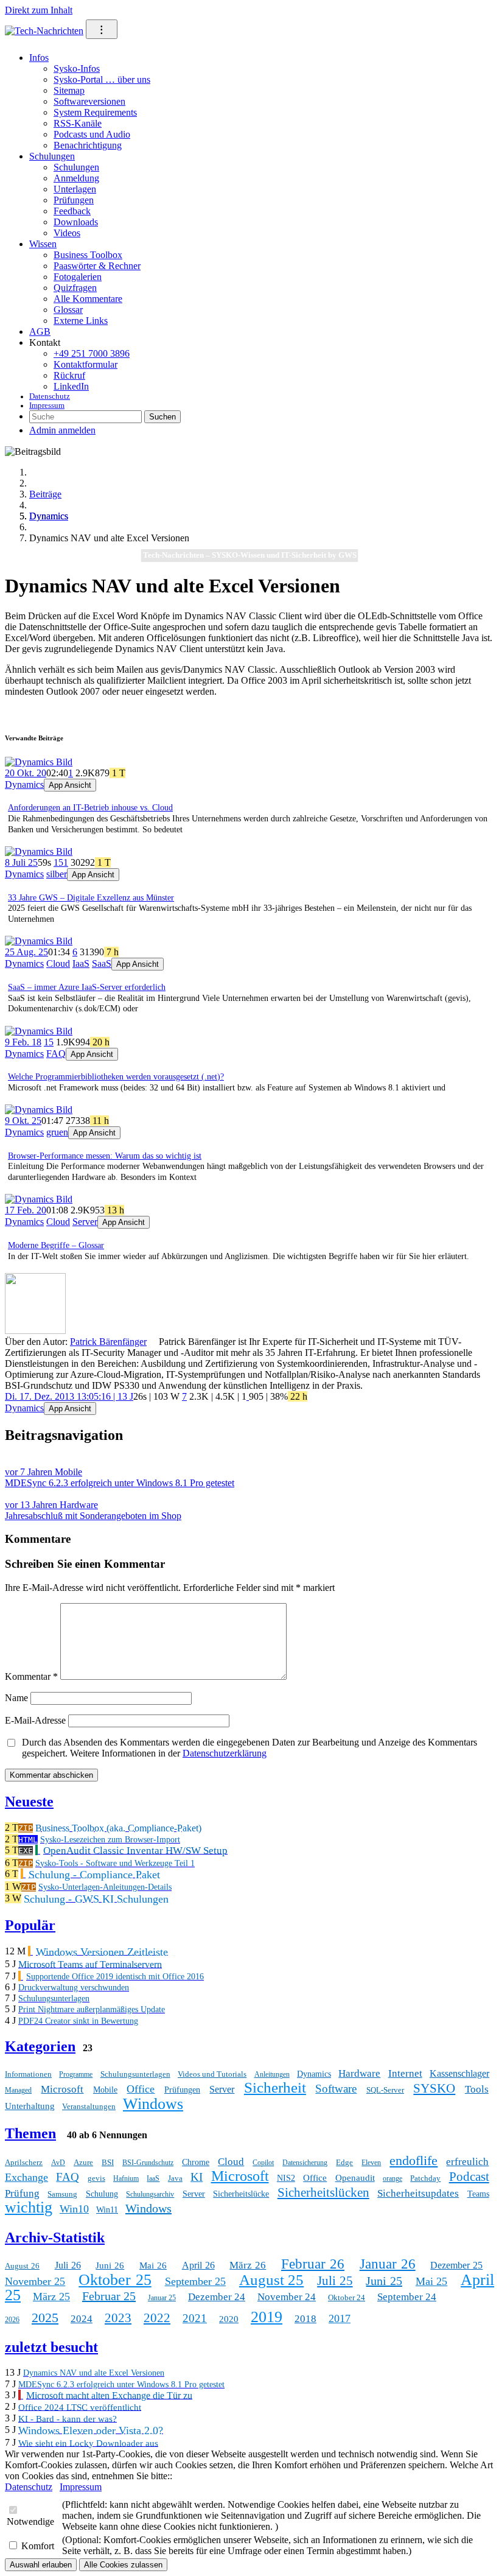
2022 (157, 2318)
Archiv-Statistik (55, 2237)
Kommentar (31, 1676)
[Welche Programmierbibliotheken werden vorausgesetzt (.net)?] (39, 1031)
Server (85, 1222)
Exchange (26, 2177)
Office (141, 2089)
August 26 (22, 2266)
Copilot (263, 2163)
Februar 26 (313, 2264)
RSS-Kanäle (78, 123)
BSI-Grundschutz (148, 2163)
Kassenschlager (459, 2073)
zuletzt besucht (51, 2347)
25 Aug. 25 (26, 952)
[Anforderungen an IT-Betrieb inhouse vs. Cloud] (39, 762)
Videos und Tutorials (212, 2074)
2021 (195, 2318)
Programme (76, 2074)
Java (175, 2178)
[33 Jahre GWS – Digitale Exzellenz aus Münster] (39, 851)
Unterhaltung (30, 2106)
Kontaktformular (85, 364)
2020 (229, 2319)
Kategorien (40, 2046)
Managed (18, 2090)
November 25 (35, 2281)
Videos (67, 233)
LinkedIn (71, 386)
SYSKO (434, 2088)
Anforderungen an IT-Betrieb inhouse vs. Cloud (90, 808)
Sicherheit (275, 2087)
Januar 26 (388, 2264)
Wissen (43, 244)
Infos (39, 58)
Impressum (47, 405)
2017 (340, 2318)
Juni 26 (110, 2265)
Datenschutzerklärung (225, 1753)
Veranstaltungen (89, 2106)
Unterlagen (75, 189)
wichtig (29, 2207)
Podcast (469, 2177)
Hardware (359, 2073)
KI (197, 2177)
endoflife (414, 2160)
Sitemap (69, 90)
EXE (26, 1851)
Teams (478, 2194)
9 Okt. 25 (23, 1121)
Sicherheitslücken (323, 2192)
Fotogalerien (78, 277)
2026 (12, 2320)
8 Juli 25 (21, 862)
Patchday (425, 2178)
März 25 (51, 2297)
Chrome (196, 2162)
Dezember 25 (456, 2265)
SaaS (102, 963)
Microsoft (62, 2089)
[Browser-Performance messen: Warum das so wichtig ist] (39, 1110)
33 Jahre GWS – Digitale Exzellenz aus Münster (91, 898)
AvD (58, 2163)
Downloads (76, 222)
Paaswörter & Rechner (97, 266)
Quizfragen (75, 288)
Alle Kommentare (88, 299)
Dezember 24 (217, 2297)
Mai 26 (153, 2265)
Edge (344, 2162)
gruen (57, 1132)
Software (336, 2089)
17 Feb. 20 (26, 1210)
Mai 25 (431, 2281)
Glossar (68, 310)
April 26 (198, 2265)
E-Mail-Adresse (35, 1720)
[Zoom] (35, 1331)
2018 (305, 2319)
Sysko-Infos (77, 68)
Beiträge (45, 494)
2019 (267, 2317)
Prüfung (22, 2193)
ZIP (26, 1828)
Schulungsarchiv (150, 2194)
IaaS (81, 963)
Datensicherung (305, 2163)
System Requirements (95, 112)
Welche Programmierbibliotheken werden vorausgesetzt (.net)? (116, 1077)
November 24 (287, 2297)
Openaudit (355, 2178)
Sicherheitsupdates (418, 2193)
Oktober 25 (115, 2280)
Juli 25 (335, 2281)
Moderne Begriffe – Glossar (56, 1245)
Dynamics (49, 516)
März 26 (248, 2265)
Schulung (102, 2194)
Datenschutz (50, 396)
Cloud (58, 963)
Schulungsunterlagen (135, 2074)
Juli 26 (68, 2265)
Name (16, 1698)
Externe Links (81, 321)
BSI (108, 2162)
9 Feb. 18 (23, 1042)
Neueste (29, 1802)
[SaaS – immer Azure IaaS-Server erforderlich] (39, 941)
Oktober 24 (347, 2297)
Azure (83, 2162)
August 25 (271, 2280)
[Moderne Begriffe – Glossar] (39, 1199)
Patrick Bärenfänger (108, 1342)
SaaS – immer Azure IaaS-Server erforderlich (87, 987)
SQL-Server (385, 2090)
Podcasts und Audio (92, 134)
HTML (28, 1840)
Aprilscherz (24, 2162)
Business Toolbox (88, 255)
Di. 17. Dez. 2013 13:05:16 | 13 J (69, 1396)
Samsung (62, 2194)
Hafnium (126, 2178)
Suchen (162, 417)
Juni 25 (384, 2281)
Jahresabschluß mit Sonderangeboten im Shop (93, 1510)
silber (57, 874)
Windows (153, 2104)
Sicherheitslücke (241, 2194)
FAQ (56, 1054)
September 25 (195, 2281)
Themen (30, 2133)
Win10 (74, 2209)
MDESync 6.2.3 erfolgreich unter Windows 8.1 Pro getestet (120, 1477)
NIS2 (286, 2178)
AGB (40, 332)
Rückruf (69, 375)
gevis (96, 2178)
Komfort (38, 2546)
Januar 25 (162, 2298)
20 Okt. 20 (26, 773)
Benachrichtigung (88, 145)
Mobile (105, 2090)
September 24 (407, 2297)
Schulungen (52, 156)
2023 (118, 2318)
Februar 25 (109, 2296)
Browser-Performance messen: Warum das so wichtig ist (105, 1156)
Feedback (72, 211)
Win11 (107, 2210)
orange (393, 2178)
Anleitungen (272, 2074)
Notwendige (30, 2522)
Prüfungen (74, 200)
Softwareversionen (89, 101)
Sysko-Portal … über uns (102, 79)
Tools (477, 2089)
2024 (82, 2319)
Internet (405, 2073)
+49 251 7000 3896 (92, 353)
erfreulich (467, 2162)
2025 (45, 2318)
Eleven (371, 2163)
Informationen (28, 2074)
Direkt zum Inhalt (39, 10)
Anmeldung (76, 178)
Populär (30, 1925)
